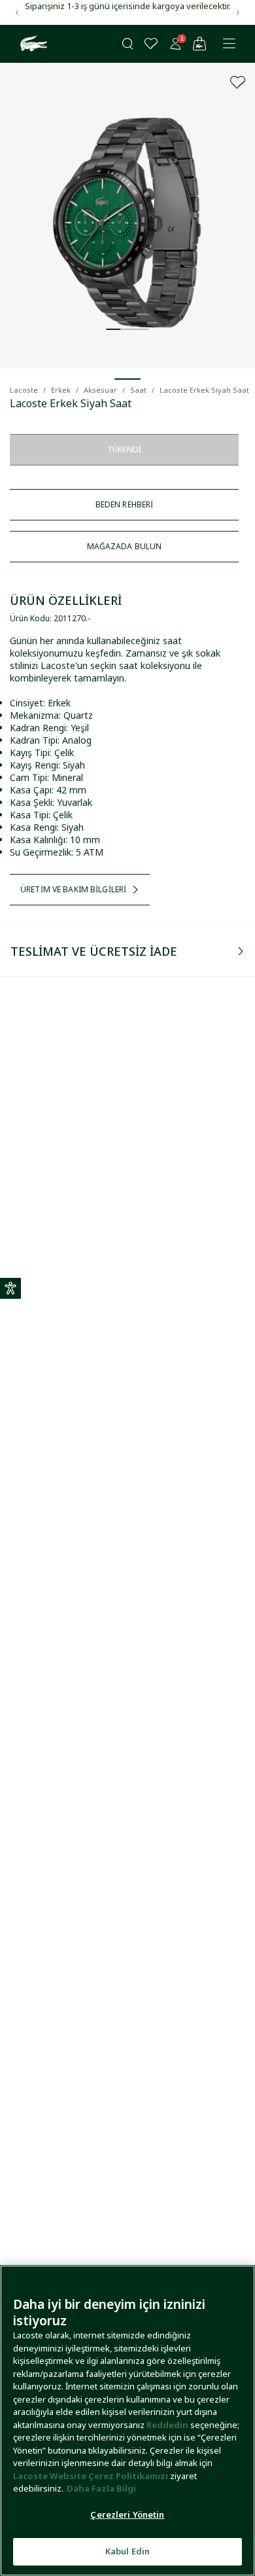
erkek (61, 390)
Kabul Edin (127, 2551)
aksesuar (100, 390)
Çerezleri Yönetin (127, 2514)
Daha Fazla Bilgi (101, 2488)
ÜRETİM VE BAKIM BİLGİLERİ (73, 889)
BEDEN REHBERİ (125, 504)
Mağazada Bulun (125, 546)
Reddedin (167, 2425)
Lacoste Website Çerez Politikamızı (92, 2476)
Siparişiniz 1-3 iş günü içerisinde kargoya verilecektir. (128, 6)
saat (138, 390)
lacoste (24, 390)
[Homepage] (32, 44)
